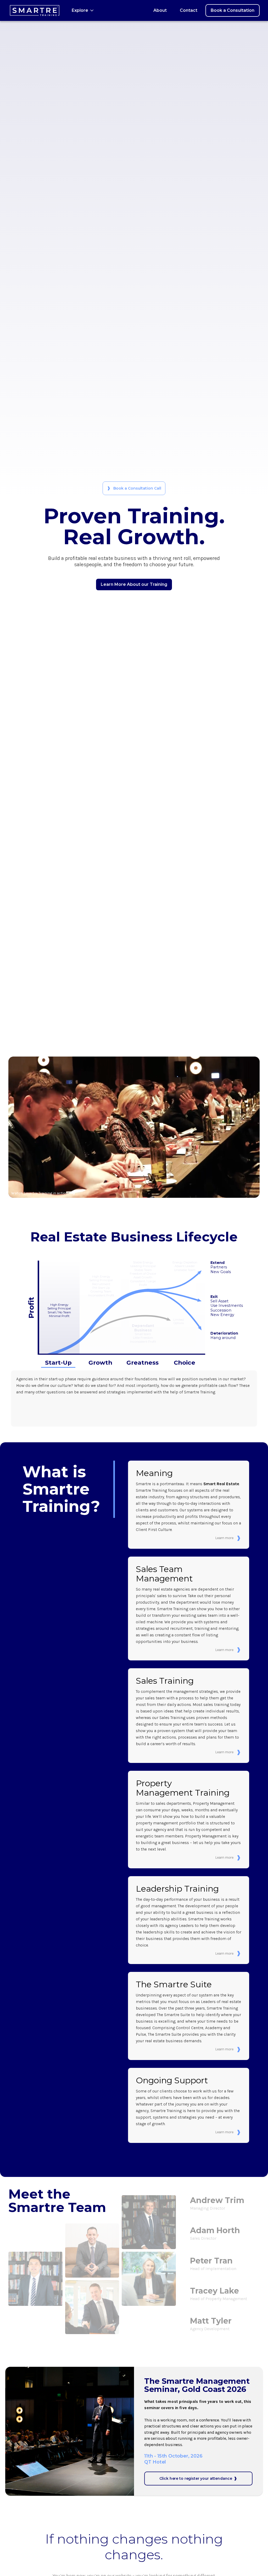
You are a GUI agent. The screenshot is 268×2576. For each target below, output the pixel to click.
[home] (35, 10)
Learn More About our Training (134, 584)
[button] (83, 10)
